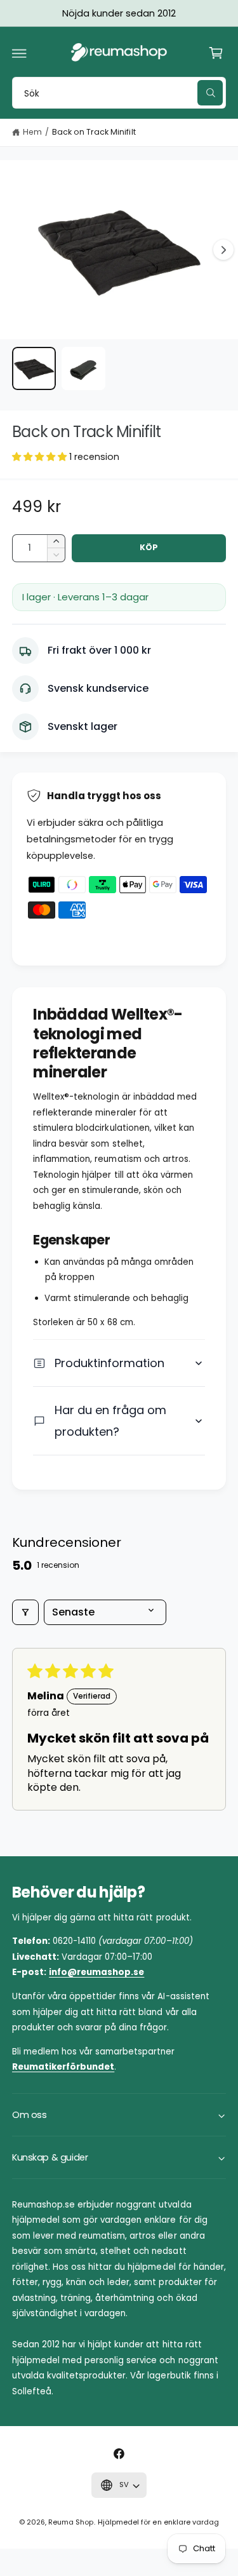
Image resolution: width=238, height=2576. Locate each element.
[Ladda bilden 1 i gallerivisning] (34, 369)
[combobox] (119, 92)
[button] (20, 53)
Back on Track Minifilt (94, 132)
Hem (32, 132)
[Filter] (25, 1612)
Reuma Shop (71, 2522)
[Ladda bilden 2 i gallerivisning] (83, 369)
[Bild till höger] (223, 250)
